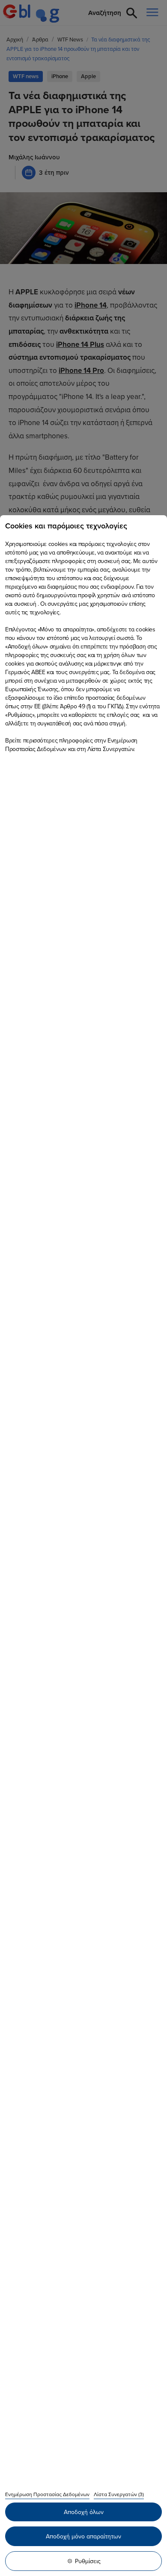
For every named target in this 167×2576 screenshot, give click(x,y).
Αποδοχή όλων (84, 2512)
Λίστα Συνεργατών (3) (119, 2494)
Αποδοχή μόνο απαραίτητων (83, 2536)
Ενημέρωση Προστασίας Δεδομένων (47, 2494)
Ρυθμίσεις (88, 2561)
